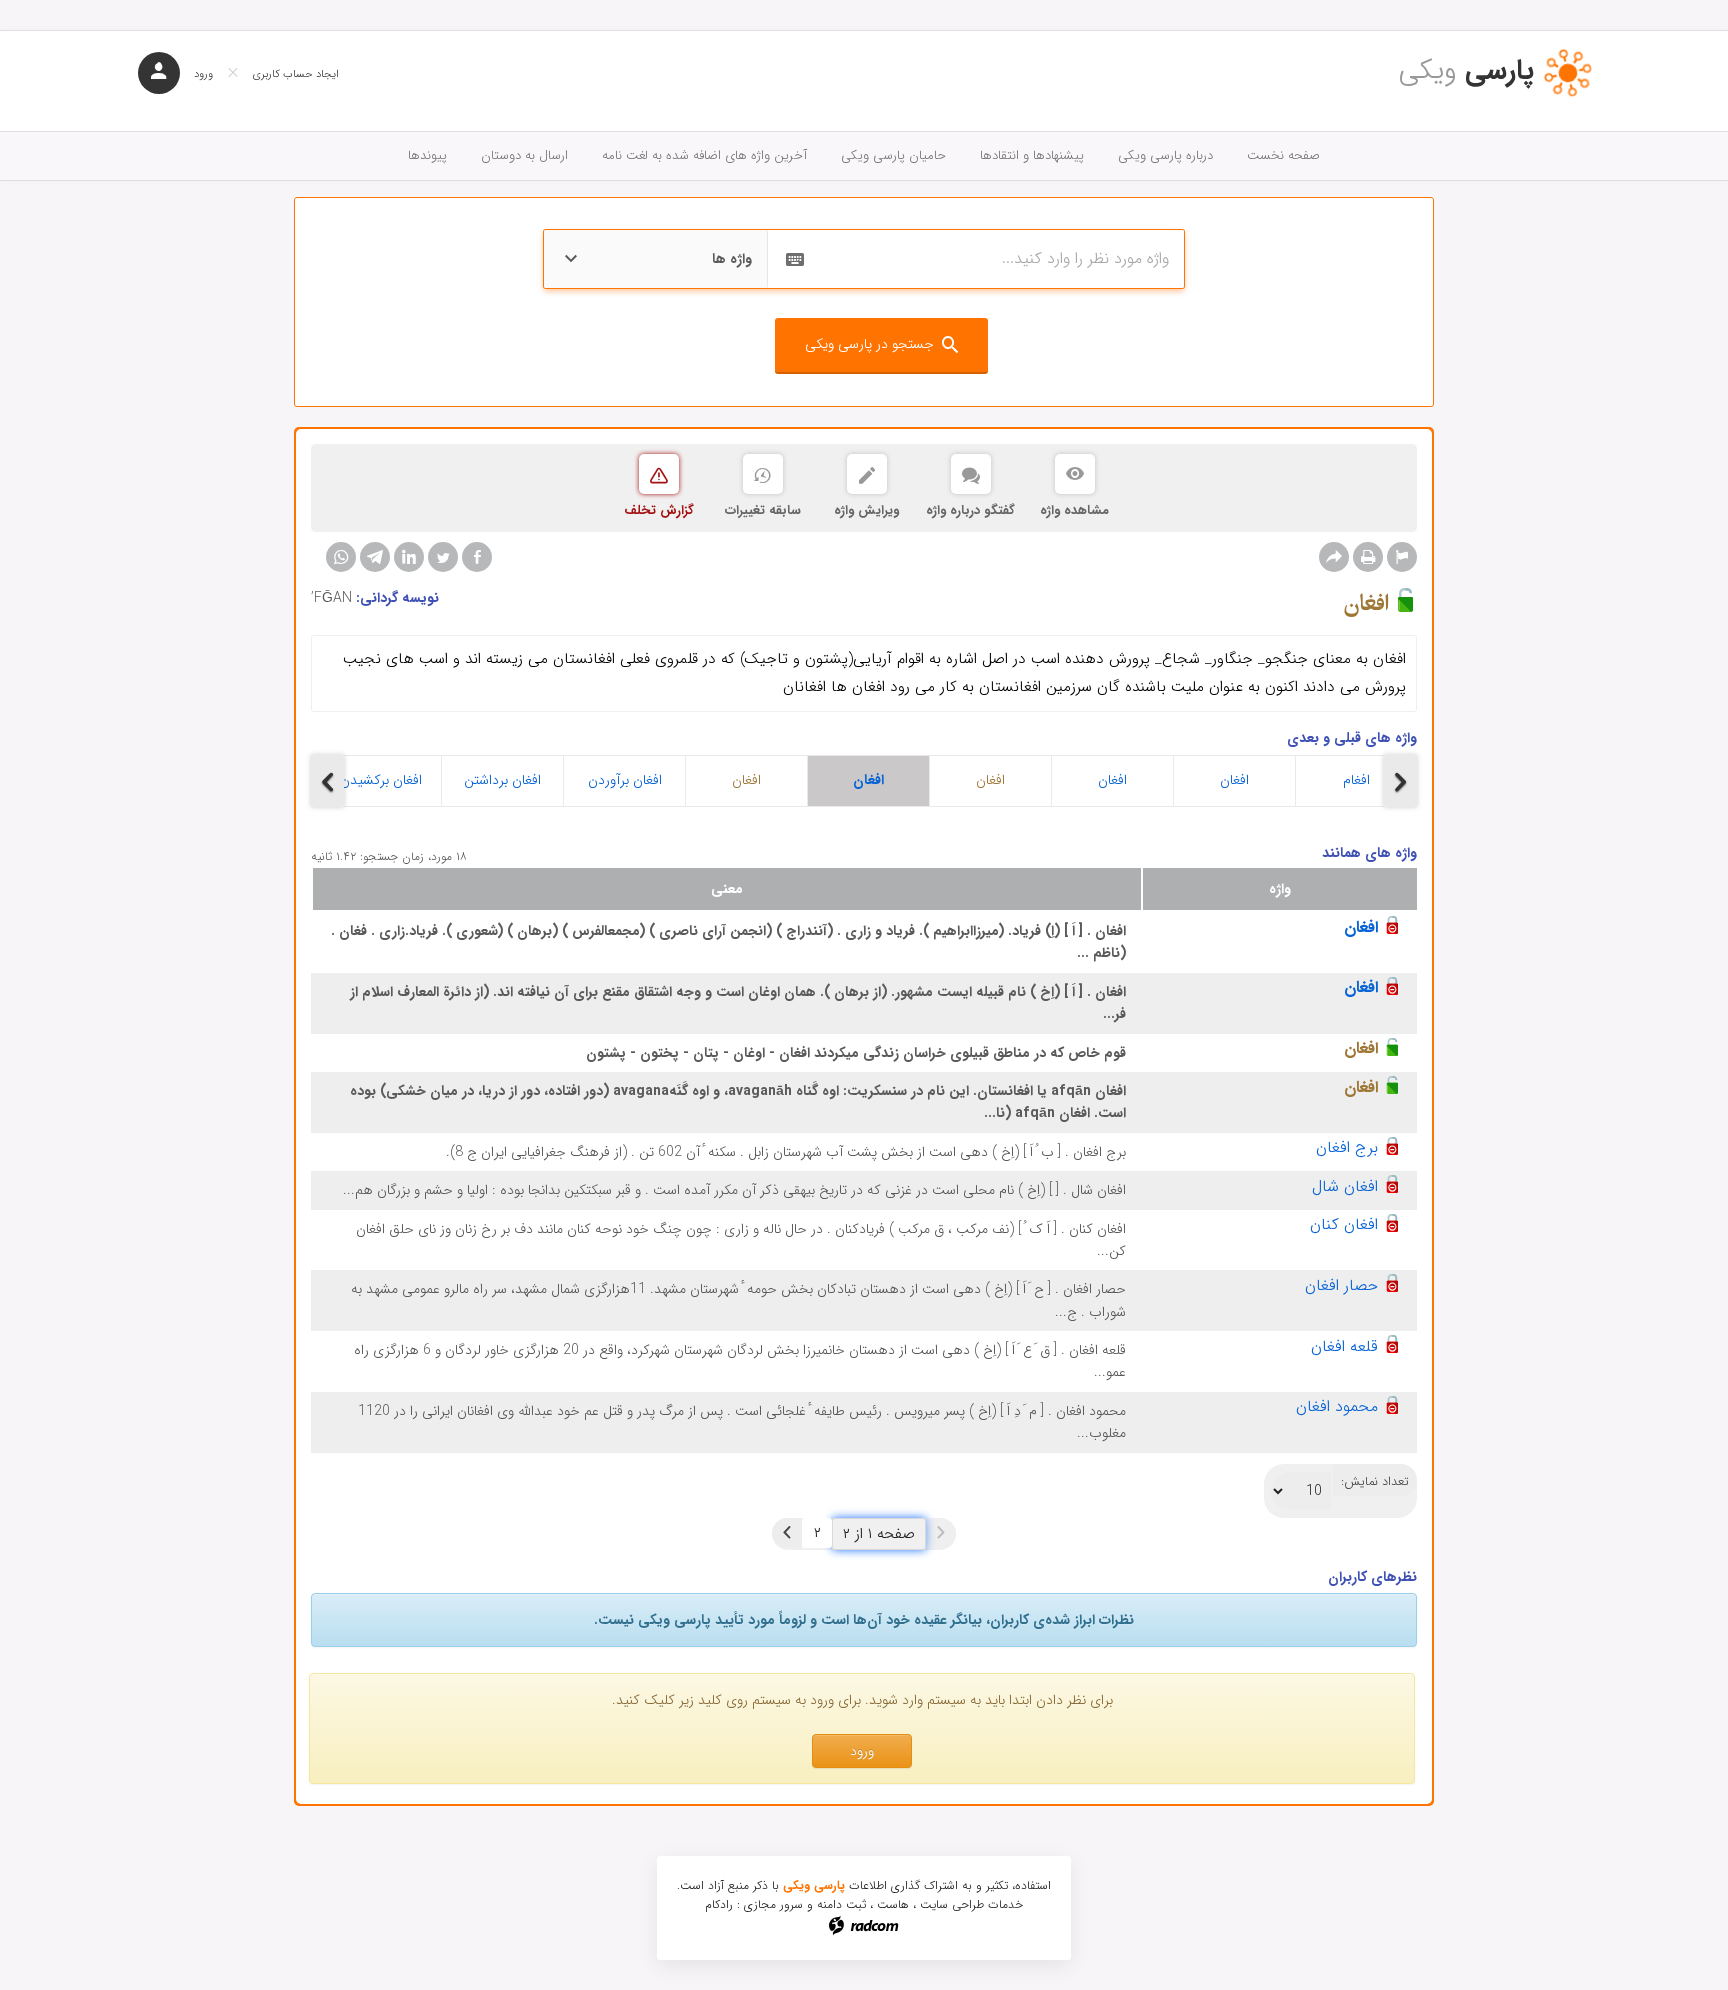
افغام (1356, 780)
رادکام (719, 1904)
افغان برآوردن (625, 780)
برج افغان (1347, 1147)
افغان (746, 780)
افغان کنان (1344, 1224)
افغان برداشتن (502, 780)
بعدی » (787, 1533)
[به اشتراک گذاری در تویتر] (443, 557)
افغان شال (1345, 1186)
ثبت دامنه (841, 1904)
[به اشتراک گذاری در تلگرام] (375, 557)
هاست (893, 1904)
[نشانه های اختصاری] (1402, 557)
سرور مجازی (773, 1904)
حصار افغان (1341, 1285)
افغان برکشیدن (381, 780)
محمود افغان (1337, 1406)
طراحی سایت (952, 1904)
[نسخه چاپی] (1368, 557)
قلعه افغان (1344, 1346)
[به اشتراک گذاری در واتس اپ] (341, 557)
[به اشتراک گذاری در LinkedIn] (409, 557)
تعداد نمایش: (1375, 1482)
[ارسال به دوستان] (1334, 557)
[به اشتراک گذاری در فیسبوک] (477, 557)
